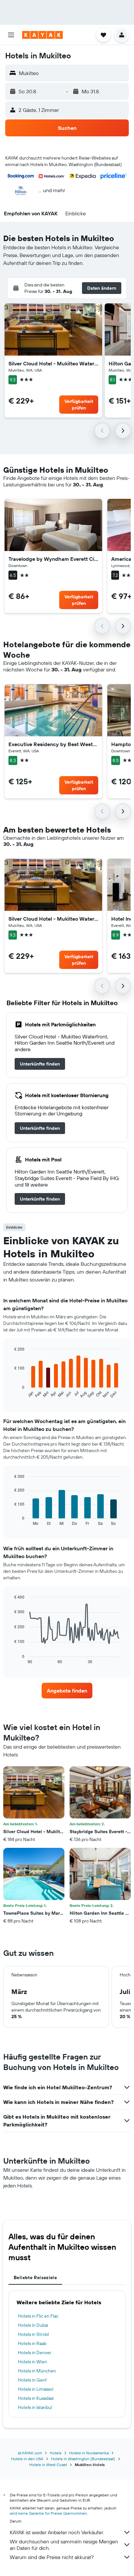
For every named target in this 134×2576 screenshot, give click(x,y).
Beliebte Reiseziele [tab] (35, 2277)
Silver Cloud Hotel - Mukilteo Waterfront (53, 363)
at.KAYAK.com (30, 2453)
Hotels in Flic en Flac (38, 2316)
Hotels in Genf (32, 2380)
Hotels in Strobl (33, 2334)
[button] (11, 35)
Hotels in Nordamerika (89, 2453)
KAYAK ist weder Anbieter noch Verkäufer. (57, 2532)
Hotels (56, 2453)
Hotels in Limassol (36, 2389)
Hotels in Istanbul (35, 2407)
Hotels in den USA (27, 2459)
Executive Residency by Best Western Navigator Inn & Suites (53, 744)
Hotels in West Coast (48, 2465)
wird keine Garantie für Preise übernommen (48, 2513)
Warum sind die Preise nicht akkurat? (52, 2557)
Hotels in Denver (35, 2353)
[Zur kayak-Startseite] (42, 35)
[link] (40, 1064)
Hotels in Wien (33, 2362)
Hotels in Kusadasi (36, 2398)
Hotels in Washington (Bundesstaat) (83, 2459)
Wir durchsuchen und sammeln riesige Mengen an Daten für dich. (64, 2545)
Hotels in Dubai (33, 2325)
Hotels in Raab (32, 2343)
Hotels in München (37, 2371)
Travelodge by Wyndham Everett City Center (53, 559)
